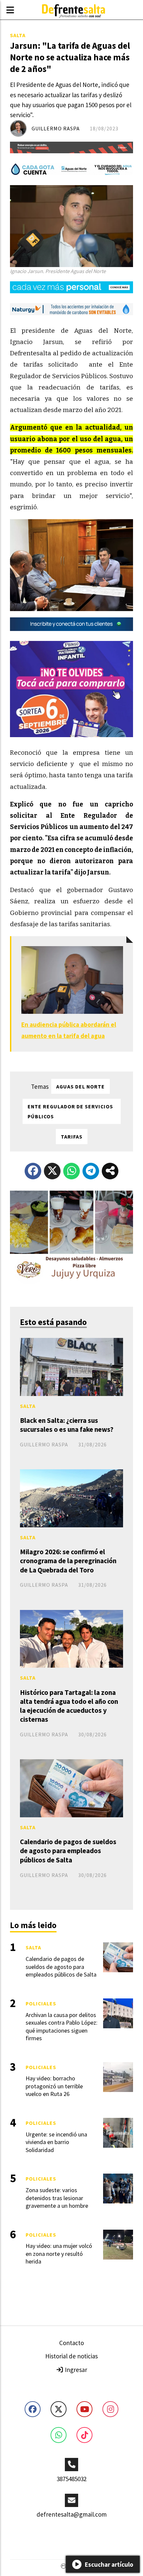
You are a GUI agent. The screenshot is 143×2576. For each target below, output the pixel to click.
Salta (18, 35)
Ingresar (75, 2370)
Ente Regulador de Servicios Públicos (70, 1111)
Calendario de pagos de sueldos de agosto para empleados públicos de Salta (68, 1851)
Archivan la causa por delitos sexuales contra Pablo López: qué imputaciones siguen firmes (62, 2026)
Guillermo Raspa (56, 128)
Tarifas (72, 1137)
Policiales (41, 2003)
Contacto (71, 2343)
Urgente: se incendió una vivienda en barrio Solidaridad (56, 2142)
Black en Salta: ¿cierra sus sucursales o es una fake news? (67, 1425)
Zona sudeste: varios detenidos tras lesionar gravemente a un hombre (57, 2198)
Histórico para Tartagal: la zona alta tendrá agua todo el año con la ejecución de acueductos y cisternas (69, 1706)
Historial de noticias (71, 2356)
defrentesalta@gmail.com (72, 2514)
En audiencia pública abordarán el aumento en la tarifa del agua (69, 1030)
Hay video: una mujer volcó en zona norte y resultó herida (59, 2254)
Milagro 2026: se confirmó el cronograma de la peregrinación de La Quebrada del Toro (68, 1561)
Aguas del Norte (80, 1086)
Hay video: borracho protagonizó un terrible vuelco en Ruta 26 (54, 2086)
